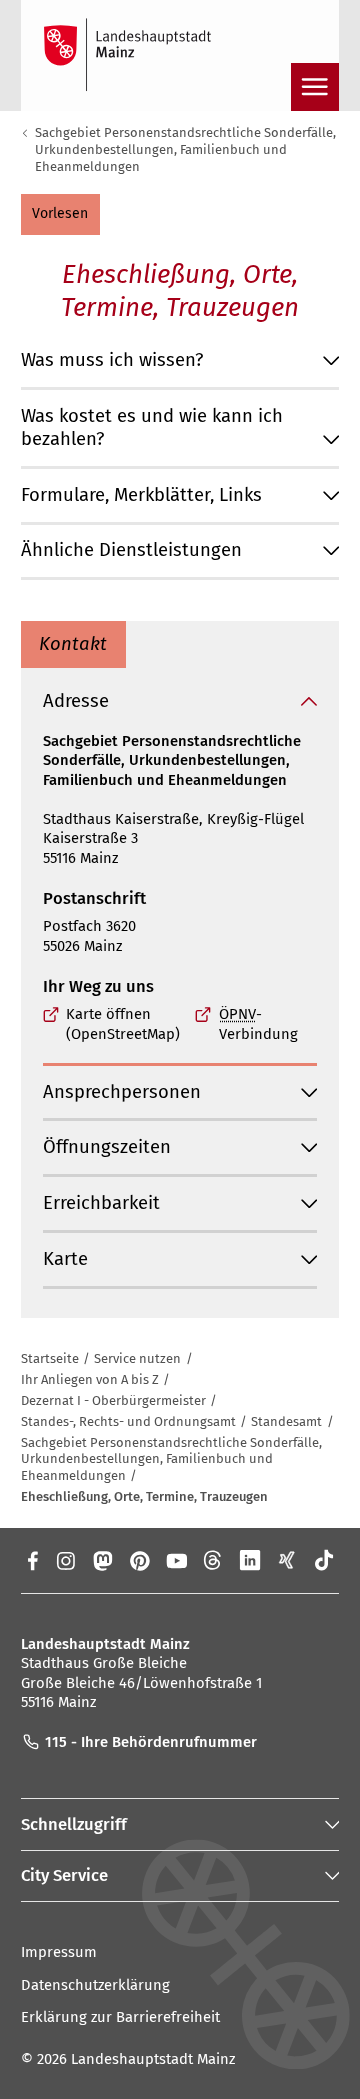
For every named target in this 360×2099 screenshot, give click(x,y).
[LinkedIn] (250, 1560)
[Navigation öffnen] (315, 87)
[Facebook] (31, 1560)
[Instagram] (64, 1560)
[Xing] (287, 1560)
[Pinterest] (139, 1560)
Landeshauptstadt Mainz (153, 2059)
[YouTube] (176, 1560)
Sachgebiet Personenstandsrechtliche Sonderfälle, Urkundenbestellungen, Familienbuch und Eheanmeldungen (185, 149)
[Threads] (213, 1560)
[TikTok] (324, 1560)
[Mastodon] (101, 1560)
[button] (60, 214)
